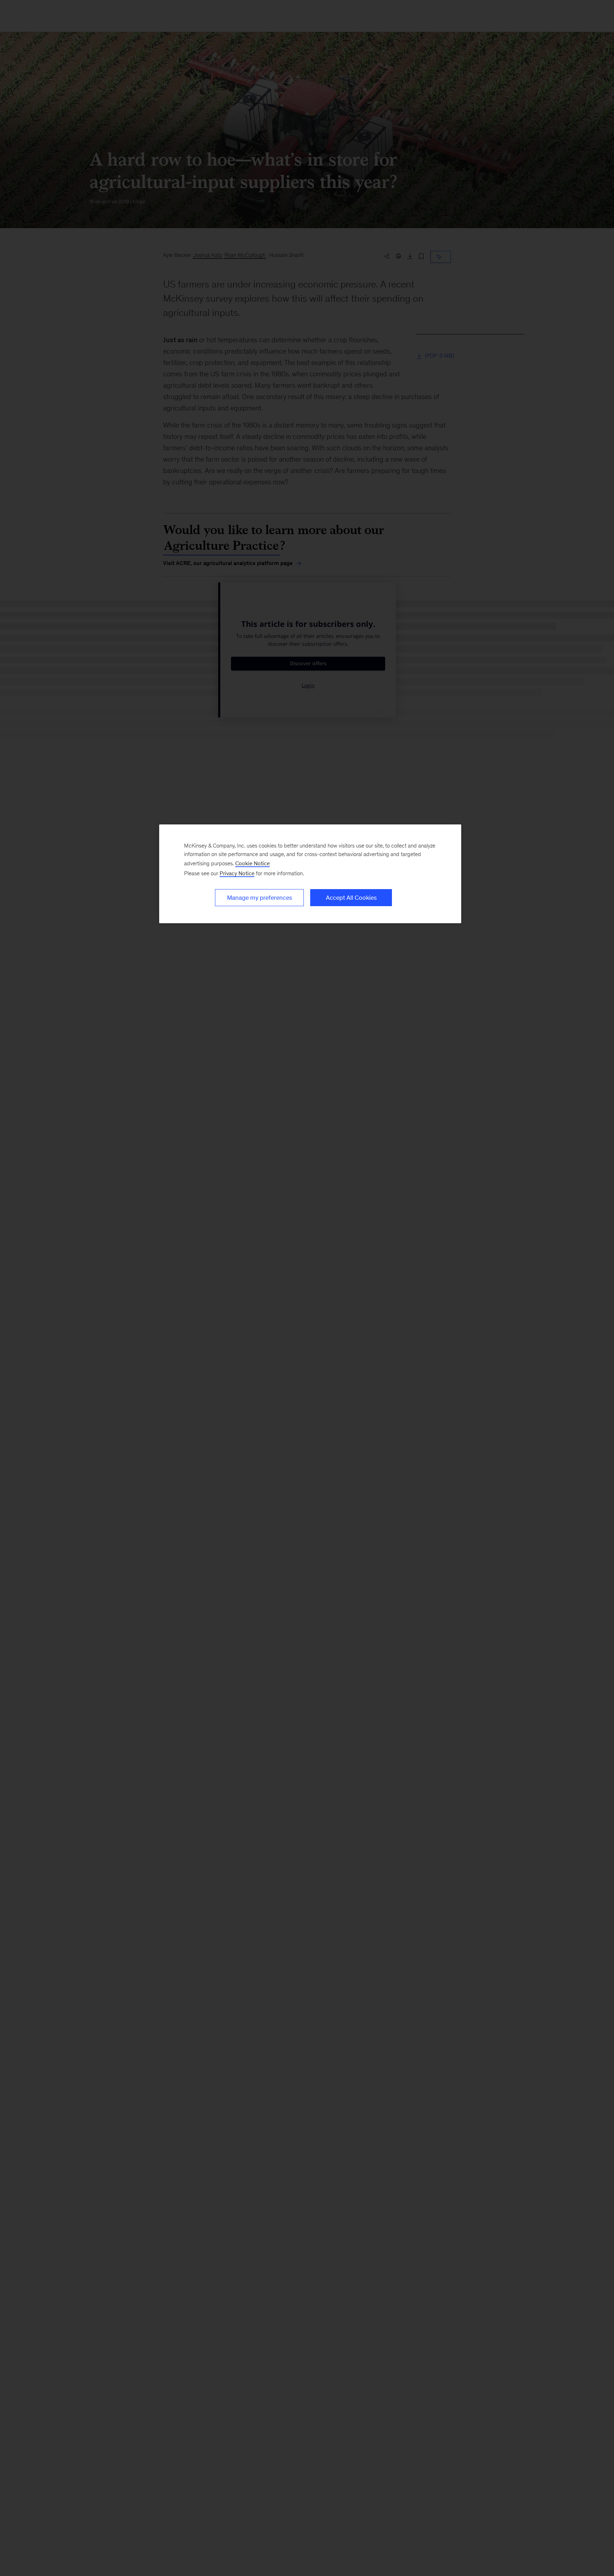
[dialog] (310, 874)
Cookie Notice (252, 863)
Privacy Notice (237, 873)
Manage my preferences (260, 898)
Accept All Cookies (351, 898)
